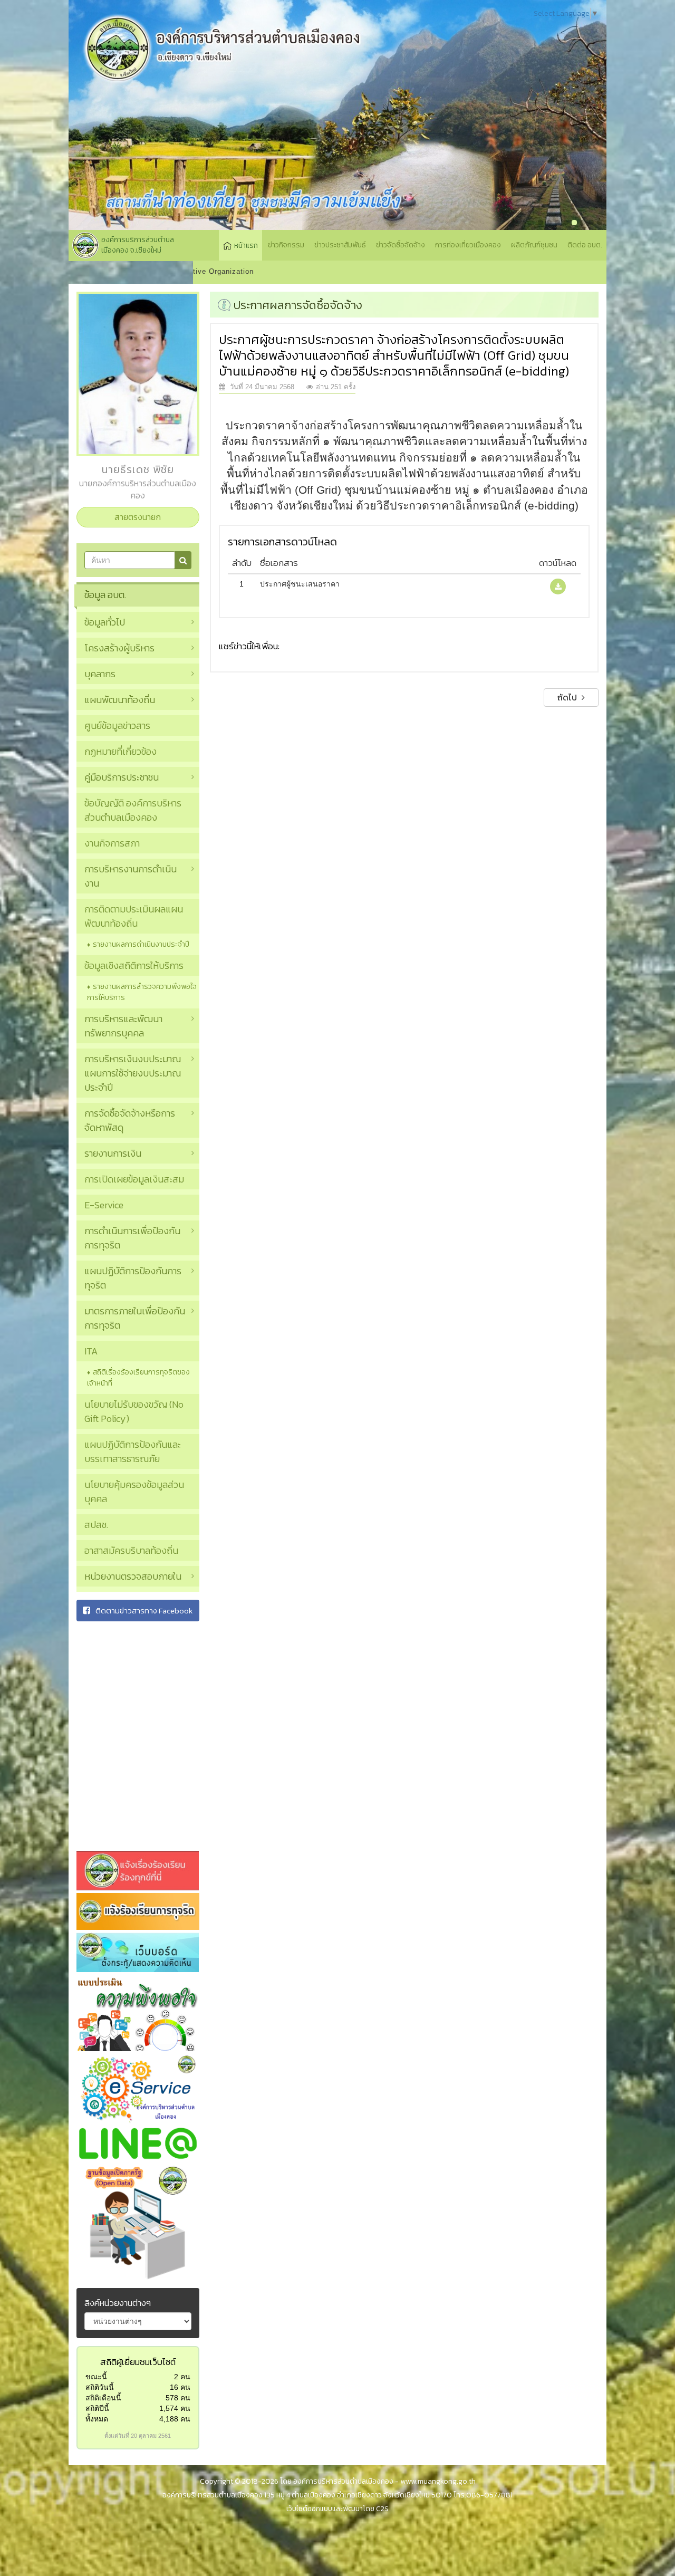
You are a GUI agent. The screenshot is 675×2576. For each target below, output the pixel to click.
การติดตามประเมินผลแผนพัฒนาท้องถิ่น (134, 916)
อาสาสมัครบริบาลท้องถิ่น (131, 1550)
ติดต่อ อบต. (585, 245)
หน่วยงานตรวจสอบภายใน (133, 1576)
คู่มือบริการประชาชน (122, 777)
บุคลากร (100, 674)
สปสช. (96, 1525)
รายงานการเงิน (113, 1153)
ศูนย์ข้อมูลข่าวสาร (117, 725)
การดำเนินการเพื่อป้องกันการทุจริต (132, 1238)
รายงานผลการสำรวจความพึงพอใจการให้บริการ (142, 992)
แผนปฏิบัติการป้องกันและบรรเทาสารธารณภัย (133, 1452)
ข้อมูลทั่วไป (105, 622)
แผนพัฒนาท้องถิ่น (120, 700)
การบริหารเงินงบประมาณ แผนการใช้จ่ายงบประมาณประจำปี (133, 1073)
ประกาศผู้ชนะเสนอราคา (300, 584)
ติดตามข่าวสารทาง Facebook (144, 1611)
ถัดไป (568, 697)
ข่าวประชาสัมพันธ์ (340, 245)
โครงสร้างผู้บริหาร (119, 648)
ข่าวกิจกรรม (286, 245)
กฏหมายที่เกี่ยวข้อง (120, 751)
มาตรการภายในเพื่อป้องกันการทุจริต (135, 1318)
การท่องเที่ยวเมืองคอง (468, 245)
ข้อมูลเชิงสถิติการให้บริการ (134, 965)
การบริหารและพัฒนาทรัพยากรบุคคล (123, 1026)
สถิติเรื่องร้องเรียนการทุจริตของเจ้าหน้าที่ (138, 1378)
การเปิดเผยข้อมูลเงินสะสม (134, 1179)
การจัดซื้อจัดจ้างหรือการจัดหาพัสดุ (130, 1120)
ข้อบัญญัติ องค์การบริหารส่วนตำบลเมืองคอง (133, 810)
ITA (91, 1351)
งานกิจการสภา (112, 843)
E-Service (104, 1205)
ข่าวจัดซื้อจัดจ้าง (401, 245)
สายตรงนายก (138, 517)
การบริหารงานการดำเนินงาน (131, 876)
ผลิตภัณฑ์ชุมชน (534, 245)
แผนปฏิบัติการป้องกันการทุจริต (133, 1278)
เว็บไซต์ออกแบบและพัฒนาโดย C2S (337, 2509)
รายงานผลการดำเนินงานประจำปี (141, 944)
